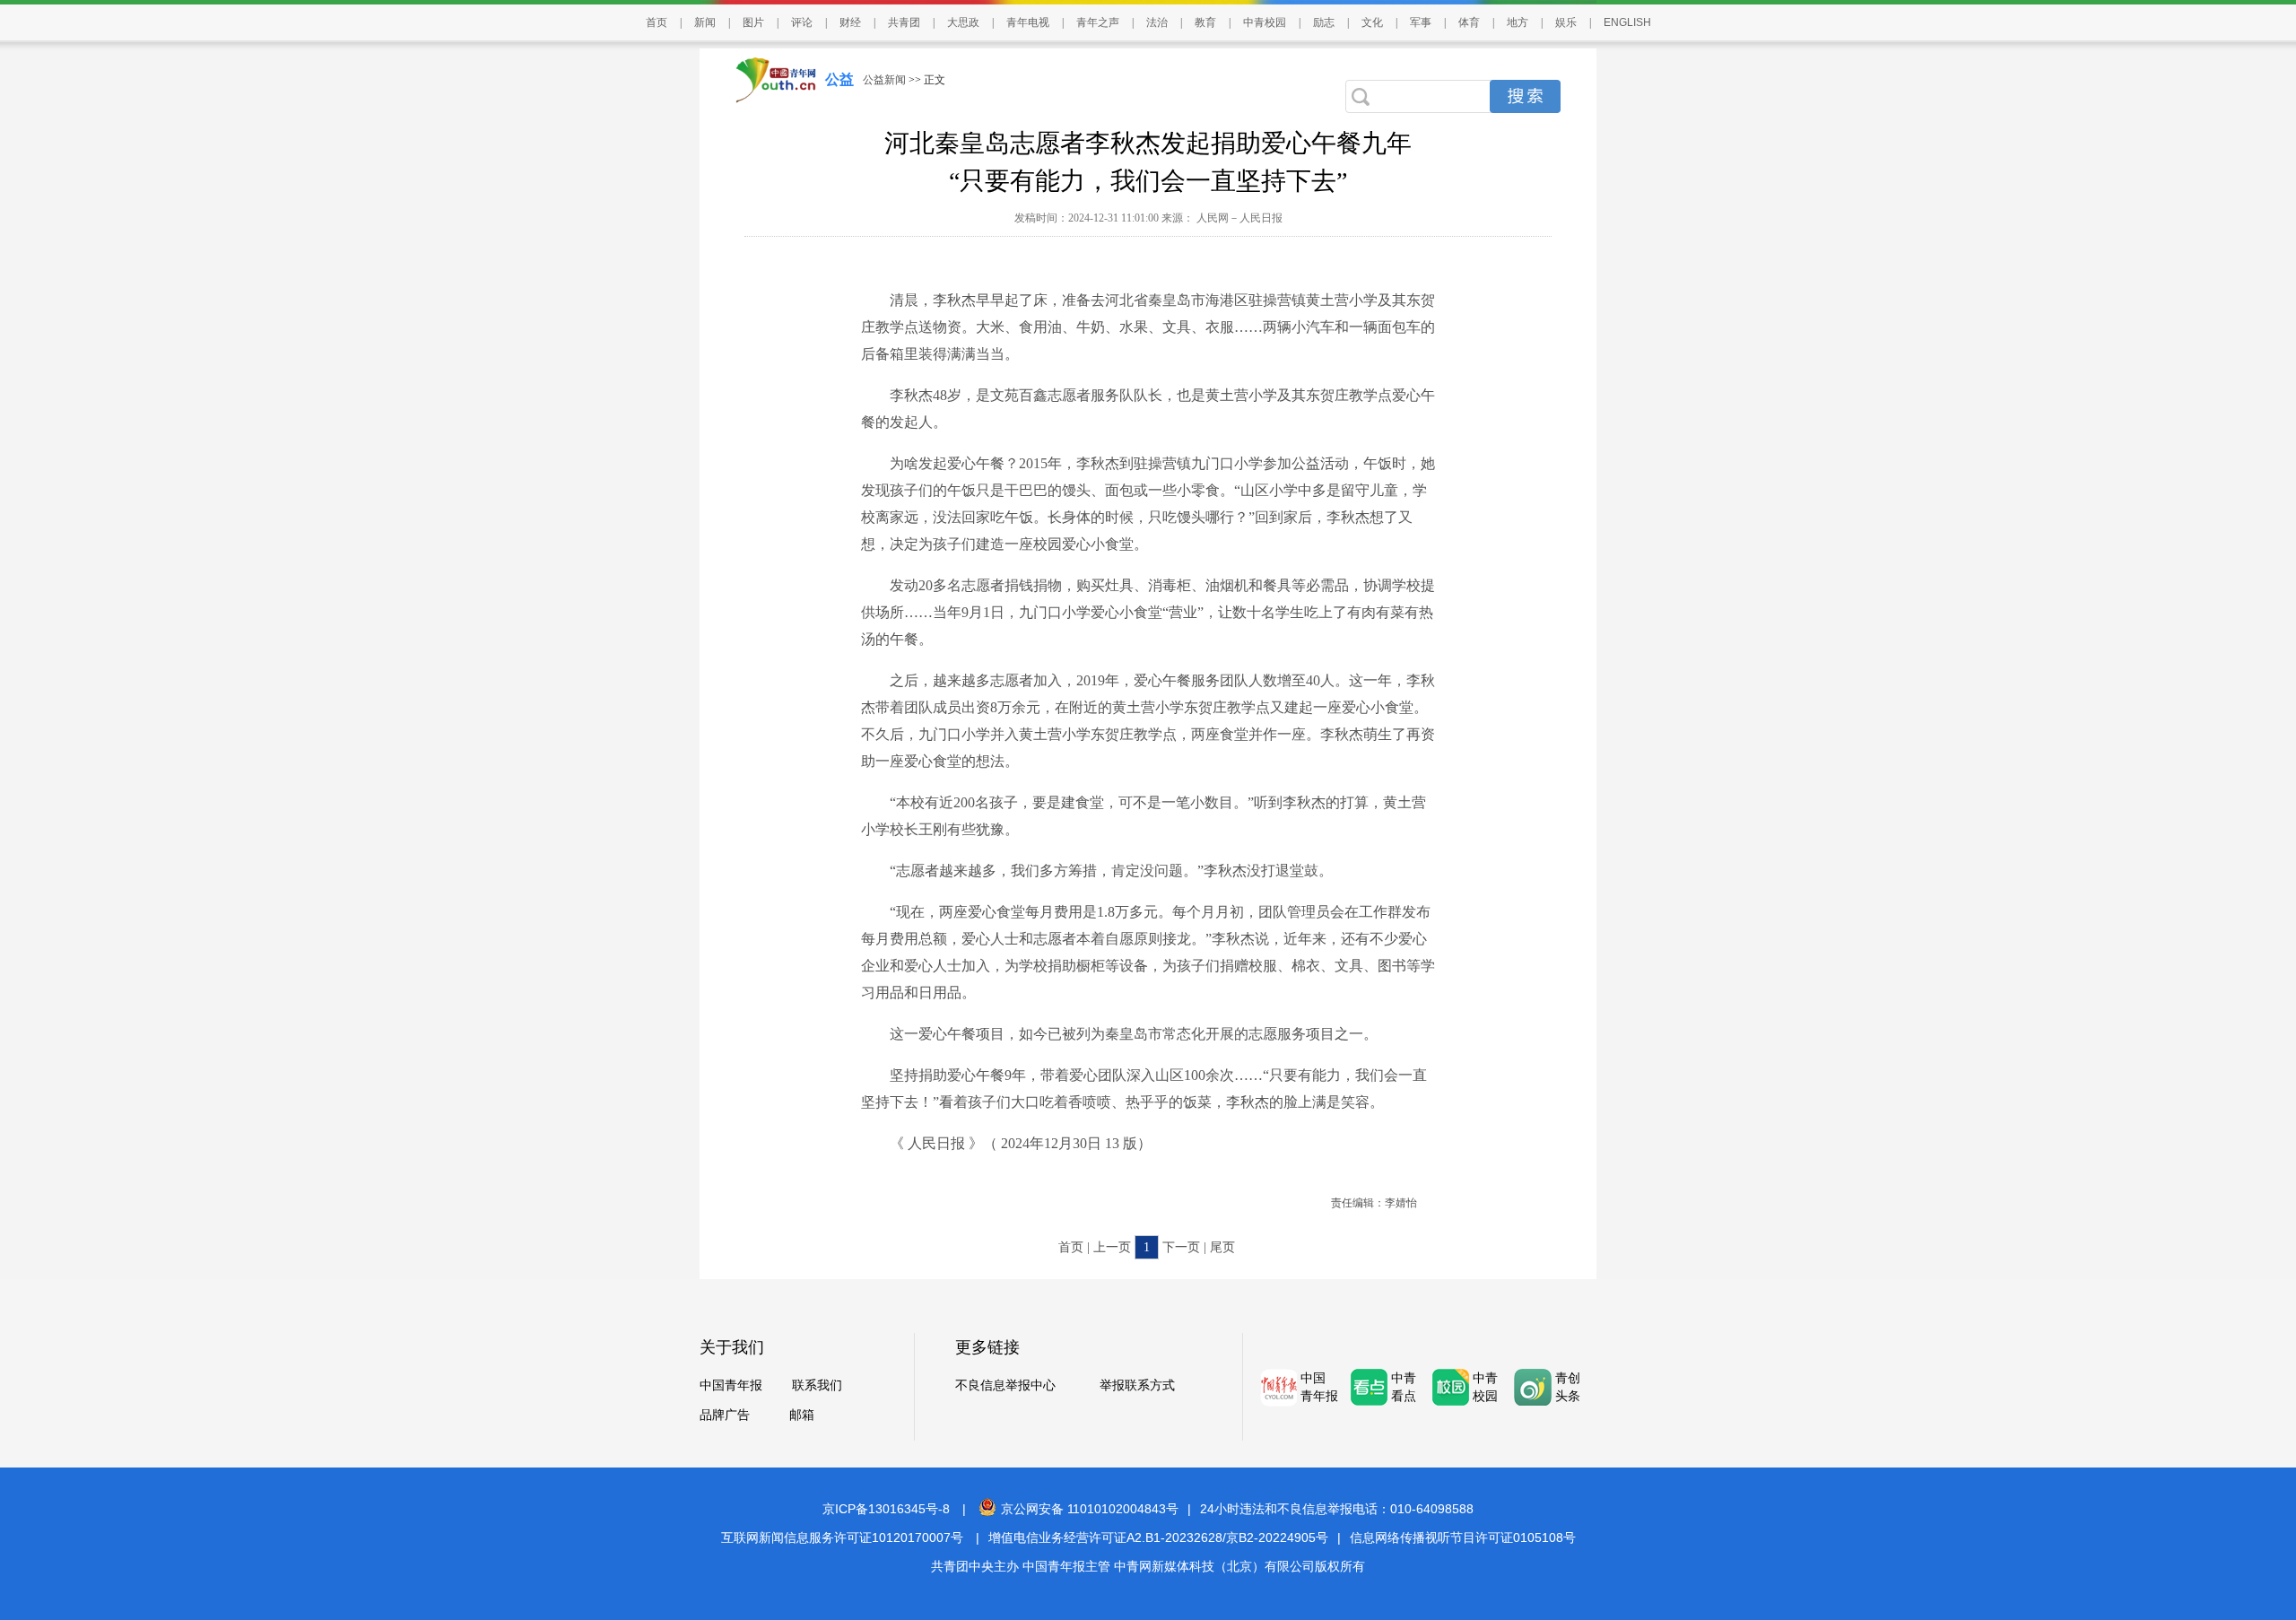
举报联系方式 (1137, 1385)
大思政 (963, 22)
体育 (1469, 22)
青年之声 (1098, 22)
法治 (1157, 22)
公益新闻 (884, 80)
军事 (1421, 22)
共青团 (904, 22)
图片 (753, 22)
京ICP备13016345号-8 (886, 1509)
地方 (1518, 22)
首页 (657, 22)
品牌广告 (725, 1415)
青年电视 (1028, 22)
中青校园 (1265, 22)
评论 (802, 22)
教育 (1205, 22)
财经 (850, 22)
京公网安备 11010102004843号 (1090, 1509)
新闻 (705, 22)
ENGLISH (1627, 22)
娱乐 (1566, 22)
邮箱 (802, 1415)
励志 (1324, 22)
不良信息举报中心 (1005, 1385)
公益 (839, 79)
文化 (1372, 22)
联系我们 (817, 1385)
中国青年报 (731, 1385)
